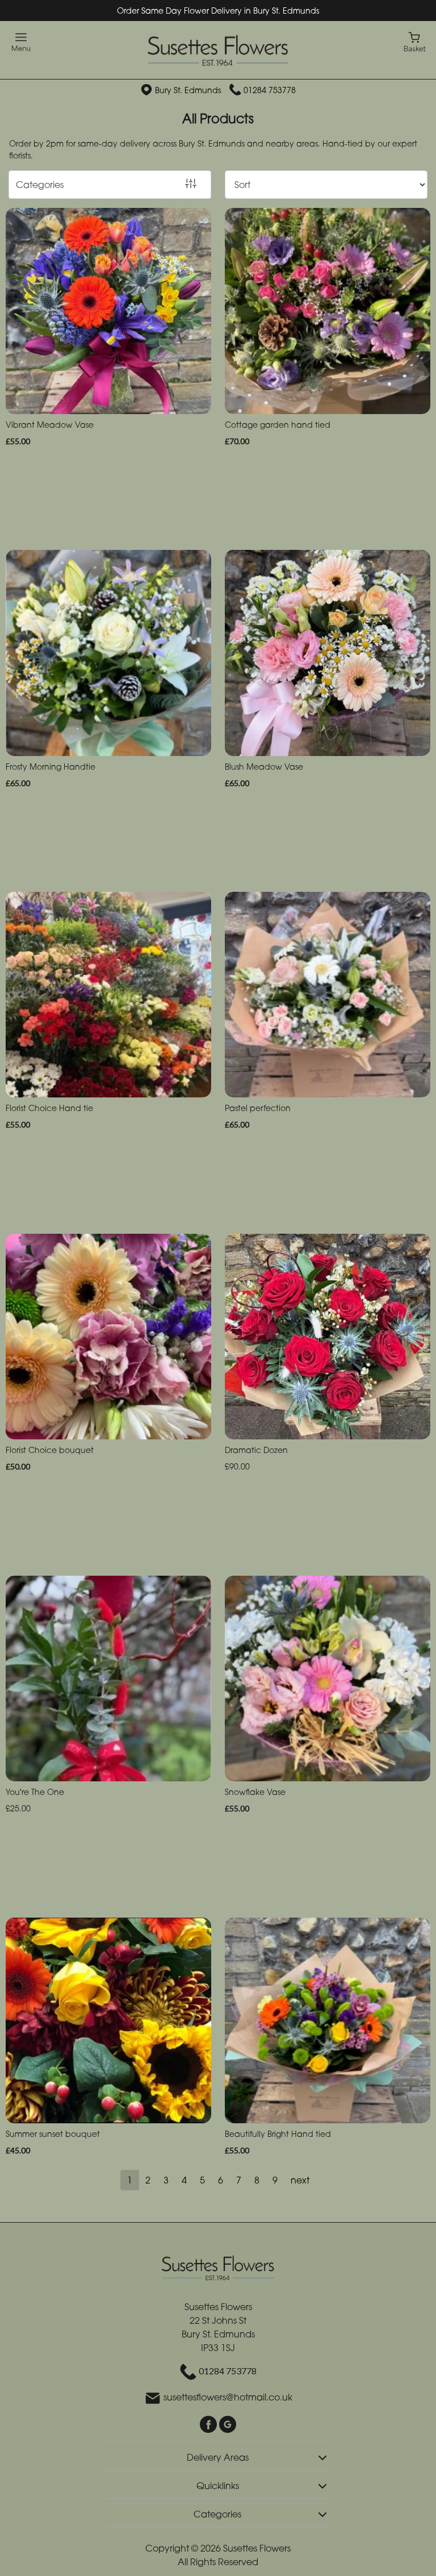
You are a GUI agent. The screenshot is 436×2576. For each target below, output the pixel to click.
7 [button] (239, 2180)
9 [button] (275, 2180)
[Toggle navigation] (21, 42)
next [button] (300, 2180)
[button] (218, 2456)
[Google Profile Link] (228, 2423)
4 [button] (184, 2180)
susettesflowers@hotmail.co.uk (228, 2397)
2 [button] (148, 2180)
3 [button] (166, 2180)
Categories (40, 185)
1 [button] (130, 2180)
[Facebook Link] (209, 2423)
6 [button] (221, 2180)
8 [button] (257, 2180)
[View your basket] (415, 41)
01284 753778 (270, 90)
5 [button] (202, 2180)
